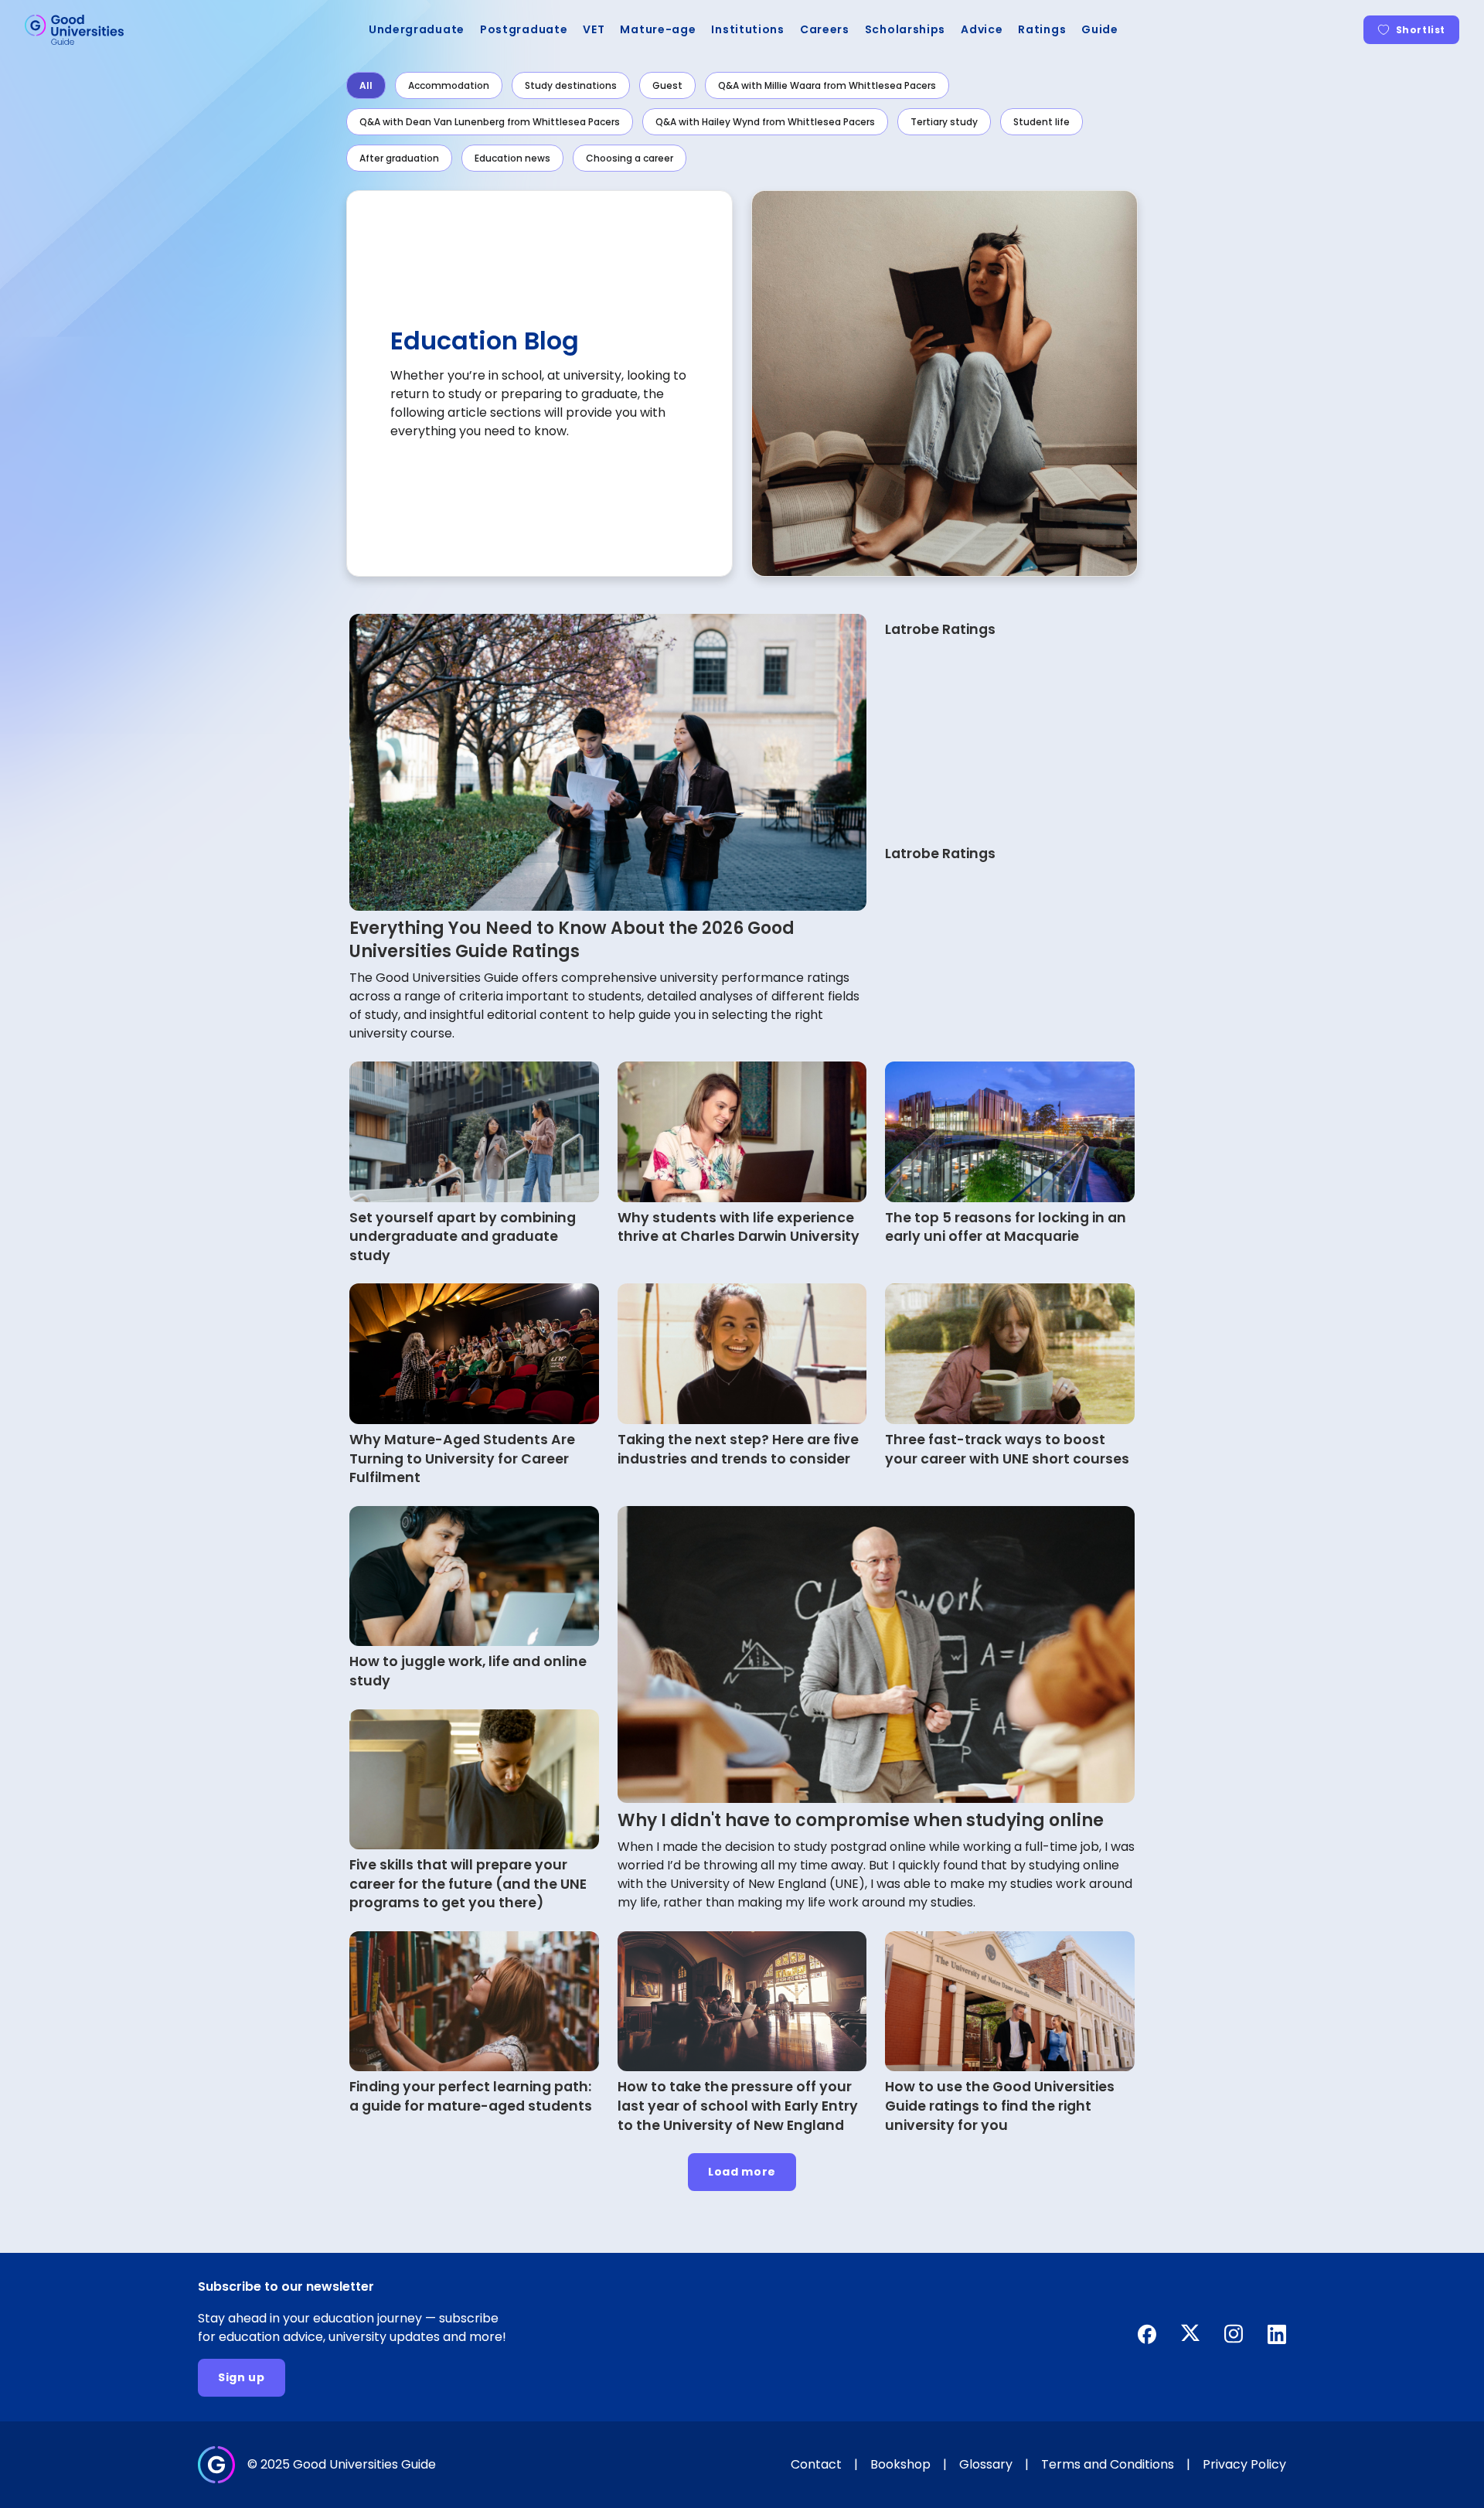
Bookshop (900, 2464)
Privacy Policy (1244, 2464)
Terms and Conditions (1108, 2464)
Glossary (986, 2464)
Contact (816, 2464)
